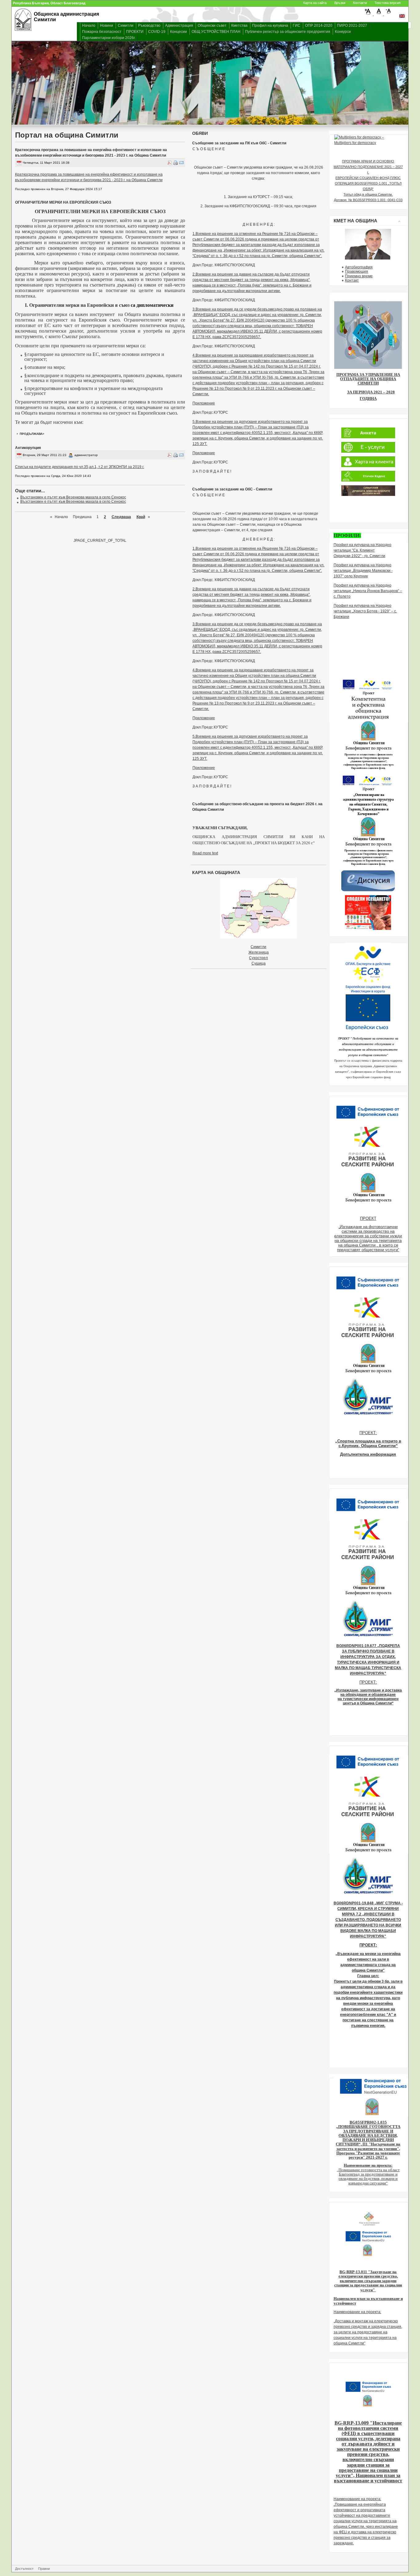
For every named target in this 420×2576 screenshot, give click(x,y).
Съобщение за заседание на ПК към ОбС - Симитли (239, 143)
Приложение (204, 403)
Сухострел (258, 958)
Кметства (239, 25)
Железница (259, 952)
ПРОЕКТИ (135, 32)
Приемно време (359, 276)
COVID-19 (157, 32)
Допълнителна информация (368, 1454)
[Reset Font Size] (379, 14)
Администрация (179, 25)
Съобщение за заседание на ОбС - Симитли (232, 489)
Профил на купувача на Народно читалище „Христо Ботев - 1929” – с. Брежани (365, 611)
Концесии (178, 32)
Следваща (121, 517)
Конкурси (343, 32)
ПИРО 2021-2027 (352, 25)
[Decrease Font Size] (389, 14)
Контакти (360, 3)
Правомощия (357, 271)
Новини (107, 25)
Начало (89, 25)
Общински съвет (212, 25)
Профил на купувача (270, 25)
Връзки (340, 3)
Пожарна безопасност (102, 32)
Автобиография (359, 267)
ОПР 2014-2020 (319, 25)
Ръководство (149, 25)
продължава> (32, 434)
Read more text (205, 853)
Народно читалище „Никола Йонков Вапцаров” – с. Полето (368, 591)
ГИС (297, 25)
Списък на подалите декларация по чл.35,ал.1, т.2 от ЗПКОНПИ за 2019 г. (80, 467)
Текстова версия (388, 3)
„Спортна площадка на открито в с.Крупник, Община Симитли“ (368, 1443)
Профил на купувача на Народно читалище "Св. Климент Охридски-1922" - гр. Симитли (363, 550)
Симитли (126, 25)
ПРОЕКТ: (368, 1433)
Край (141, 517)
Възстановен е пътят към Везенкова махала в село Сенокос (73, 497)
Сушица (259, 963)
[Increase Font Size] (369, 14)
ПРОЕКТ (368, 1218)
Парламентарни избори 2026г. (109, 38)
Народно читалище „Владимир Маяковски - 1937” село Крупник (363, 571)
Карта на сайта (315, 3)
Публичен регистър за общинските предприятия (288, 32)
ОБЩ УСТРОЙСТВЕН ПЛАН (216, 32)
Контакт (352, 280)
